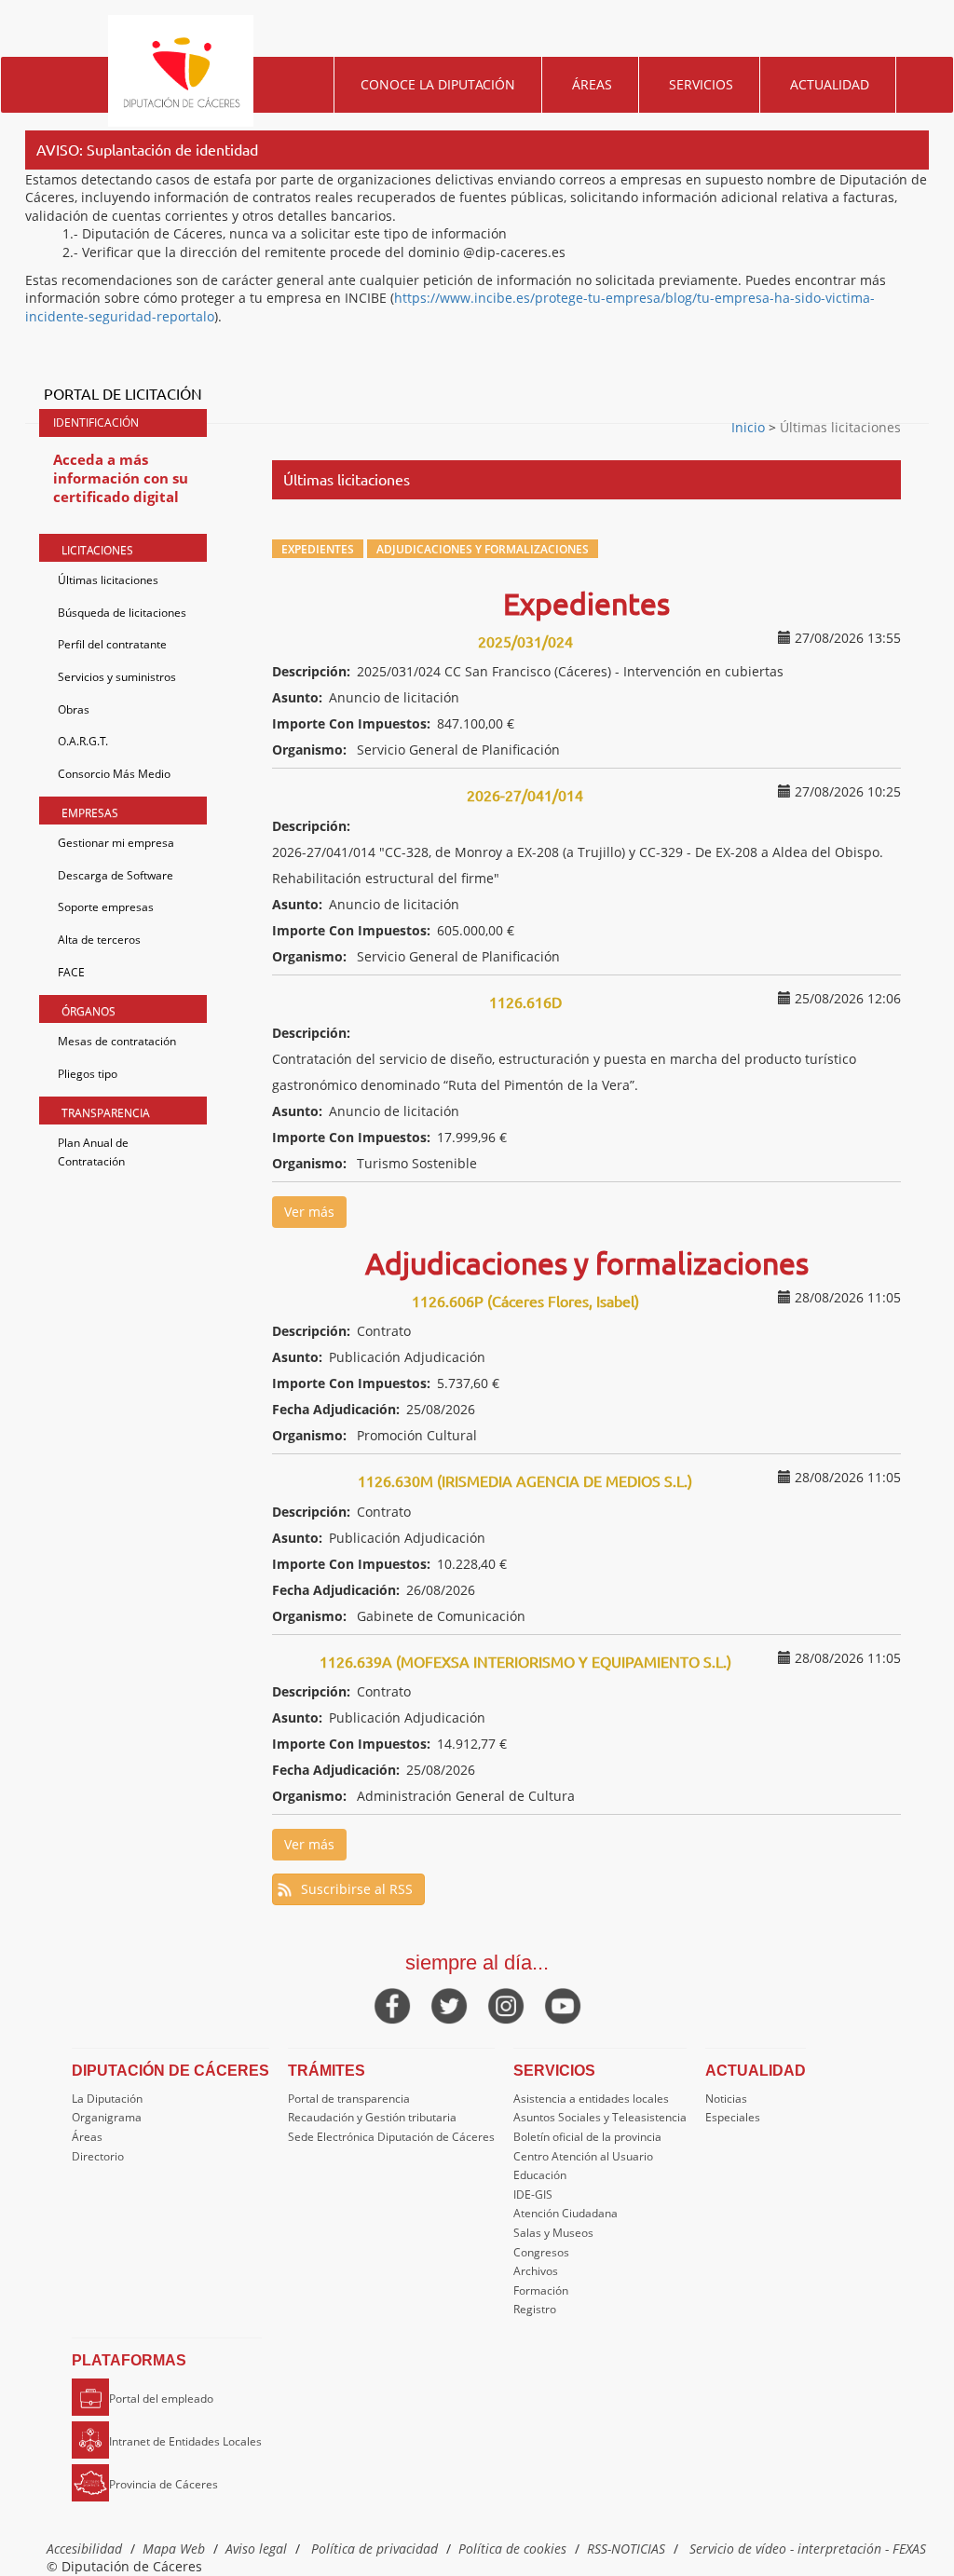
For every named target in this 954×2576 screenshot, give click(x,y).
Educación (540, 2175)
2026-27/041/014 (525, 795)
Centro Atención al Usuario (583, 2156)
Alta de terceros (99, 940)
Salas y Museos (553, 2233)
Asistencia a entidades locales (591, 2099)
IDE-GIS (533, 2194)
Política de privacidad (375, 2549)
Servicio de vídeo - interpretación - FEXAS (808, 2549)
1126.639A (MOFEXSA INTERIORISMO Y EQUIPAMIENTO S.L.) (525, 1661)
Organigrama (107, 2117)
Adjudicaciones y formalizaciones (483, 549)
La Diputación (107, 2099)
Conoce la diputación (438, 84)
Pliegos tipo (88, 1074)
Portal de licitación (123, 393)
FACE (71, 972)
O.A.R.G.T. (83, 741)
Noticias (726, 2099)
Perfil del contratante (112, 644)
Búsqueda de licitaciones (122, 613)
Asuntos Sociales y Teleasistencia (600, 2117)
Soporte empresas (106, 907)
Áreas (592, 84)
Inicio (750, 427)
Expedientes (318, 549)
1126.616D (525, 1002)
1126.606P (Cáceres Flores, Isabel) (525, 1301)
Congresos (541, 2252)
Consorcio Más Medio (114, 774)
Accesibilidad (84, 2549)
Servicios (701, 84)
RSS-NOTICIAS (626, 2549)
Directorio (98, 2156)
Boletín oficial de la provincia (587, 2137)
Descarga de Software (116, 875)
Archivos (536, 2271)
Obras (74, 709)
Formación (541, 2290)
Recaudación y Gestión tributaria (372, 2117)
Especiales (733, 2117)
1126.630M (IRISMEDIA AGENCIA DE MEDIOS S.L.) (525, 1480)
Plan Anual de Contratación (93, 1152)
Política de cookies (512, 2549)
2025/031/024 (525, 641)
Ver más (309, 1212)
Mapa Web (174, 2549)
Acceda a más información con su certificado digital (121, 477)
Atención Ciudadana (566, 2213)
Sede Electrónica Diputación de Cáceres (391, 2137)
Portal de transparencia (349, 2099)
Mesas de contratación (117, 1041)
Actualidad (830, 84)
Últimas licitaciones (108, 580)
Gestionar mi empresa (116, 843)
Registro (535, 2309)
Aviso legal (256, 2549)
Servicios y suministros (117, 677)
